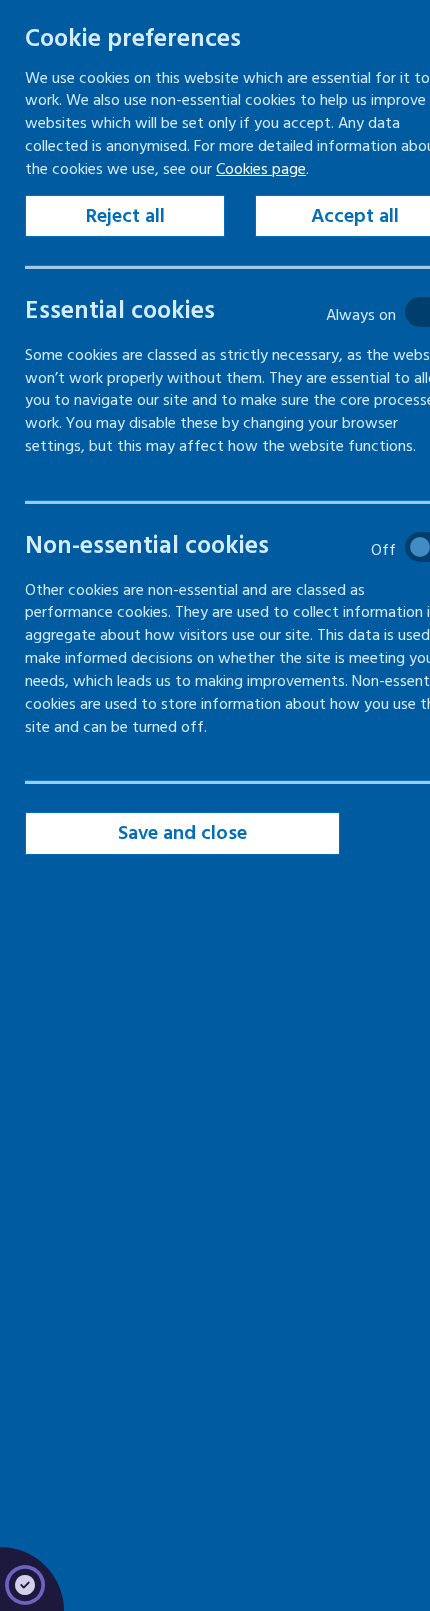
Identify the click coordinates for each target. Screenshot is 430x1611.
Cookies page (261, 169)
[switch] (225, 311)
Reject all (125, 216)
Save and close (182, 833)
